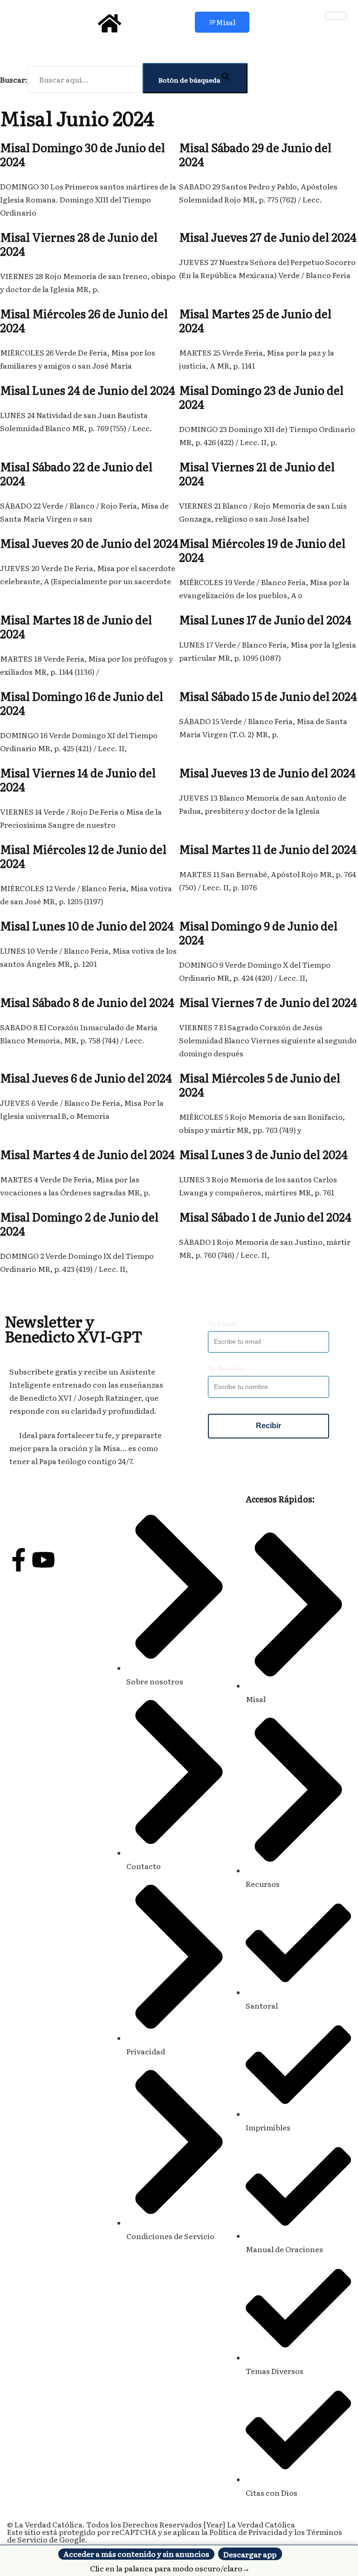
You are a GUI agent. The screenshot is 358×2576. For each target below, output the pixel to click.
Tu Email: (223, 1324)
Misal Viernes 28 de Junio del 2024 (79, 244)
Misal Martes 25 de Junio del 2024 (255, 320)
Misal (226, 22)
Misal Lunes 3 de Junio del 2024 (263, 1154)
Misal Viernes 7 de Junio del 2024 (268, 1002)
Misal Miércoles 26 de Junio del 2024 (84, 320)
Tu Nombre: (227, 1369)
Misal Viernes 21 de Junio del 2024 (257, 473)
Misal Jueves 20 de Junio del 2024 (89, 543)
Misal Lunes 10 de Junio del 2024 (87, 925)
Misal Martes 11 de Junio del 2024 (268, 849)
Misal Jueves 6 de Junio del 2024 (86, 1078)
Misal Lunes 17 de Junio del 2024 (265, 619)
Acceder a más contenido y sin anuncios (136, 2554)
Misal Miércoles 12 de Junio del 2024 (83, 856)
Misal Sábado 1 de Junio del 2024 (265, 1217)
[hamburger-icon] (336, 16)
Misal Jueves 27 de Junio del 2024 (268, 237)
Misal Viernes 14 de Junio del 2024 (78, 779)
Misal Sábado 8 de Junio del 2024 (87, 1002)
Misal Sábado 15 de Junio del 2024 (268, 696)
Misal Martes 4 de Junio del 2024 (87, 1154)
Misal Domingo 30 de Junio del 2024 (83, 154)
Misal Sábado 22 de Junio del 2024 (76, 473)
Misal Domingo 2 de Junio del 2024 (79, 1224)
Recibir (268, 1426)
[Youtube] (43, 1560)
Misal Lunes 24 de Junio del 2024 (88, 390)
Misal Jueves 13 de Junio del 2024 (267, 772)
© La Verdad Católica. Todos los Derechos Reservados (116, 2524)
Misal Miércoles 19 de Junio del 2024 (262, 550)
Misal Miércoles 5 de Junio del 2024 (260, 1085)
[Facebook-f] (19, 1560)
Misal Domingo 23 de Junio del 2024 (261, 397)
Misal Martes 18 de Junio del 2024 (76, 626)
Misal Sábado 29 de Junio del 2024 (255, 154)
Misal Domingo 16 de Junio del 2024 (82, 703)
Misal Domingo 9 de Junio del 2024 (258, 932)
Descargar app (250, 2554)
